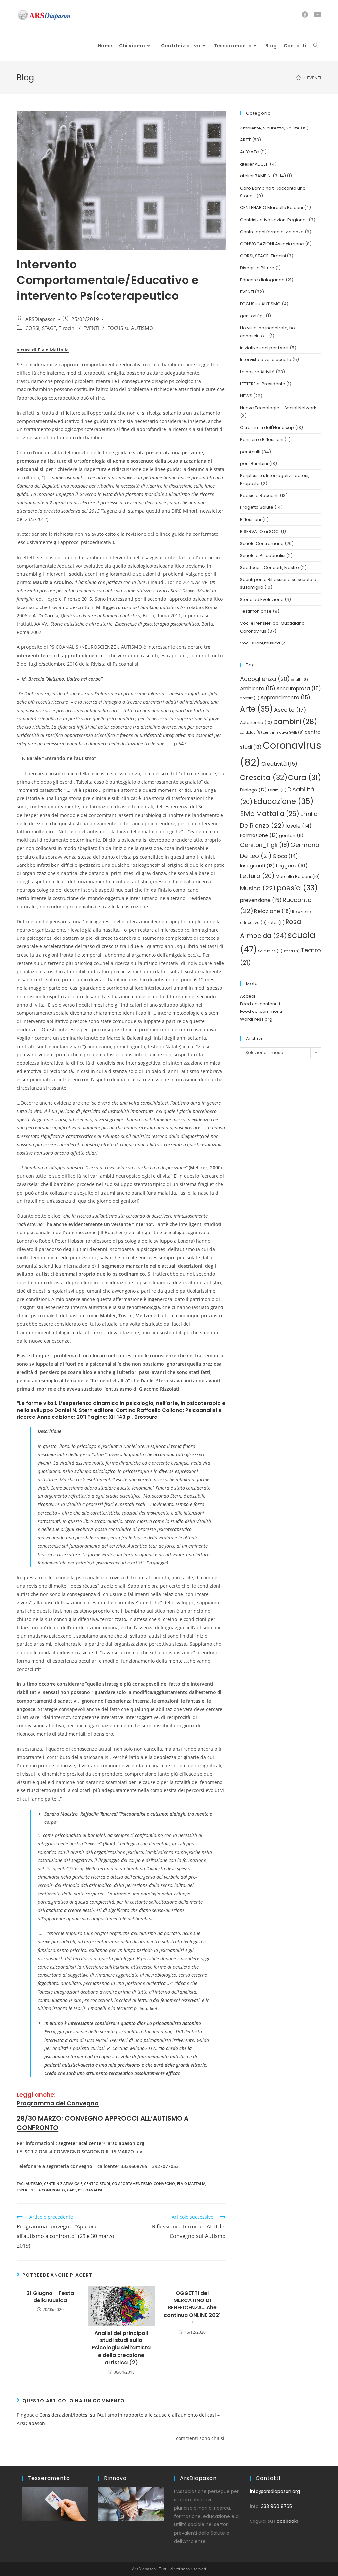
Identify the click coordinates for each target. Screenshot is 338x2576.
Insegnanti (257, 866)
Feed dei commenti (261, 1011)
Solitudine (270, 951)
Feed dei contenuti (260, 1004)
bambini (295, 722)
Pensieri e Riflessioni (262, 440)
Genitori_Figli (265, 845)
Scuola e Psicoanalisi (263, 555)
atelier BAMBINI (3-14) (263, 176)
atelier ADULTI (254, 164)
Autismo (34, 2183)
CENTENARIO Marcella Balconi (271, 208)
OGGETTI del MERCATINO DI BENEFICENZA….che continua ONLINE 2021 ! (192, 2308)
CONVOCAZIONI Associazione (272, 244)
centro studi (97, 2183)
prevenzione (261, 900)
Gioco (285, 856)
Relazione (273, 911)
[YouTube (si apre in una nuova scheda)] (317, 15)
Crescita (264, 777)
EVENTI (91, 328)
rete (276, 922)
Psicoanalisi (90, 2190)
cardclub (251, 733)
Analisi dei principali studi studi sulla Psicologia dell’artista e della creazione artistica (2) (121, 2348)
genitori (291, 836)
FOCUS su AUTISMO (130, 328)
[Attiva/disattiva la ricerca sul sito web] (316, 46)
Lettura (257, 876)
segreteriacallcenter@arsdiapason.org (101, 2143)
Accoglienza (265, 679)
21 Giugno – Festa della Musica (50, 2297)
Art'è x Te (250, 152)
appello (250, 698)
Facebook (286, 2521)
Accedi (248, 996)
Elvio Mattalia (191, 2183)
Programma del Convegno (58, 2103)
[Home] (299, 78)
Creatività (279, 764)
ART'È (245, 140)
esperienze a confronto (41, 2190)
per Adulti (250, 452)
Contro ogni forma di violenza (272, 232)
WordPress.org (256, 1019)
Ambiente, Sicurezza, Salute (270, 128)
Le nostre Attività (257, 372)
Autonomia (256, 723)
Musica (258, 888)
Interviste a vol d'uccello (266, 360)
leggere (292, 866)
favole (298, 826)
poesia (297, 888)
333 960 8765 (277, 2506)
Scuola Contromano (262, 544)
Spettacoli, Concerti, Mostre (270, 567)
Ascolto (290, 710)
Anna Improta (299, 689)
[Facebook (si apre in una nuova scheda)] (305, 15)
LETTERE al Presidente (263, 384)
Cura (304, 777)
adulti (300, 680)
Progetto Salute (257, 507)
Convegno (164, 2183)
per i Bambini (254, 464)
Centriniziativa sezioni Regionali (274, 220)
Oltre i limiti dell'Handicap (267, 428)
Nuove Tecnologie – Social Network (278, 408)
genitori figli (252, 316)
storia (291, 951)
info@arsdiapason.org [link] (275, 2491)
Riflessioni (251, 519)
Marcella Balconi (298, 877)
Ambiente (258, 689)
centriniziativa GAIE (63, 2183)
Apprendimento (285, 698)
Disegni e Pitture (257, 268)
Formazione (259, 835)
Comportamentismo (132, 2183)
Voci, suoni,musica (260, 643)
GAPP (72, 2190)
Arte (256, 709)
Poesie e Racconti (259, 495)
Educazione (284, 801)
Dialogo (253, 790)
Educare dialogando (262, 280)
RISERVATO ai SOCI (260, 531)
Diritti (277, 790)
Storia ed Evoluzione (262, 599)
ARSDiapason (41, 319)
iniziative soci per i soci (264, 348)
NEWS (246, 396)
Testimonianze (256, 611)
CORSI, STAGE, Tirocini (51, 328)
